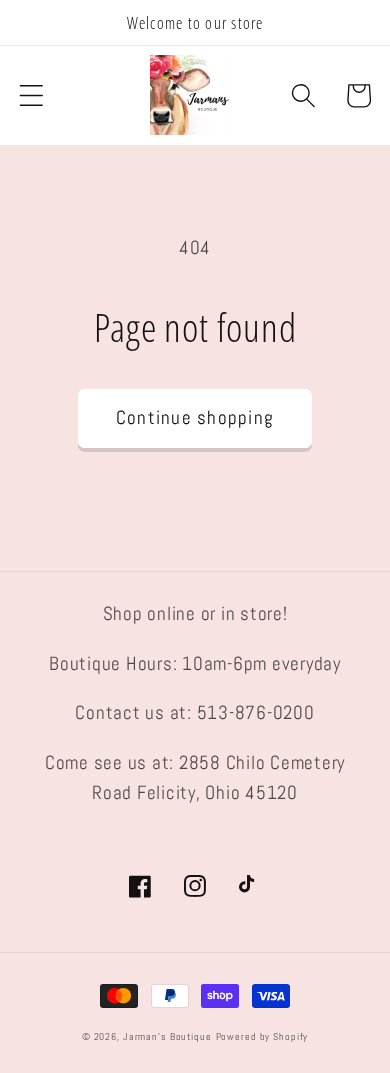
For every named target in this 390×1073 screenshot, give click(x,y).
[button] (31, 95)
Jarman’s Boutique (167, 1036)
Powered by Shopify (262, 1036)
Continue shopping (195, 418)
